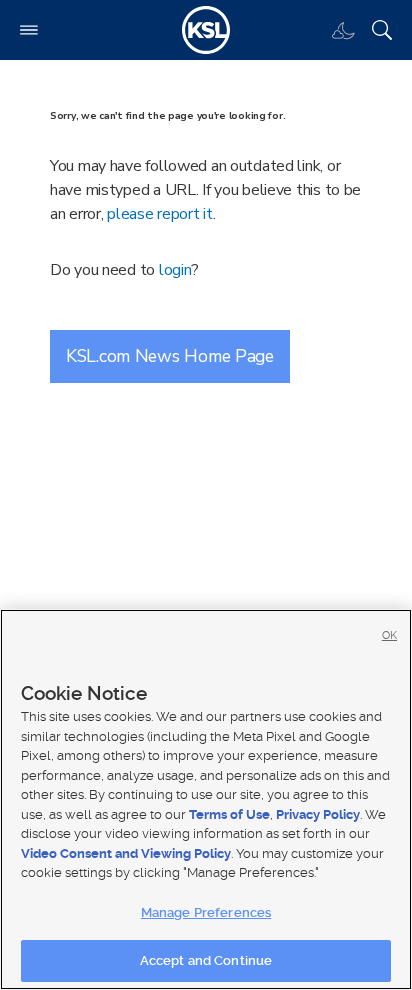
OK (389, 635)
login (175, 270)
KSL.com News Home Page (170, 356)
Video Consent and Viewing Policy (126, 853)
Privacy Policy (318, 814)
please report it (160, 214)
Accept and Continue (206, 960)
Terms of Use (229, 814)
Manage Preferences (206, 912)
